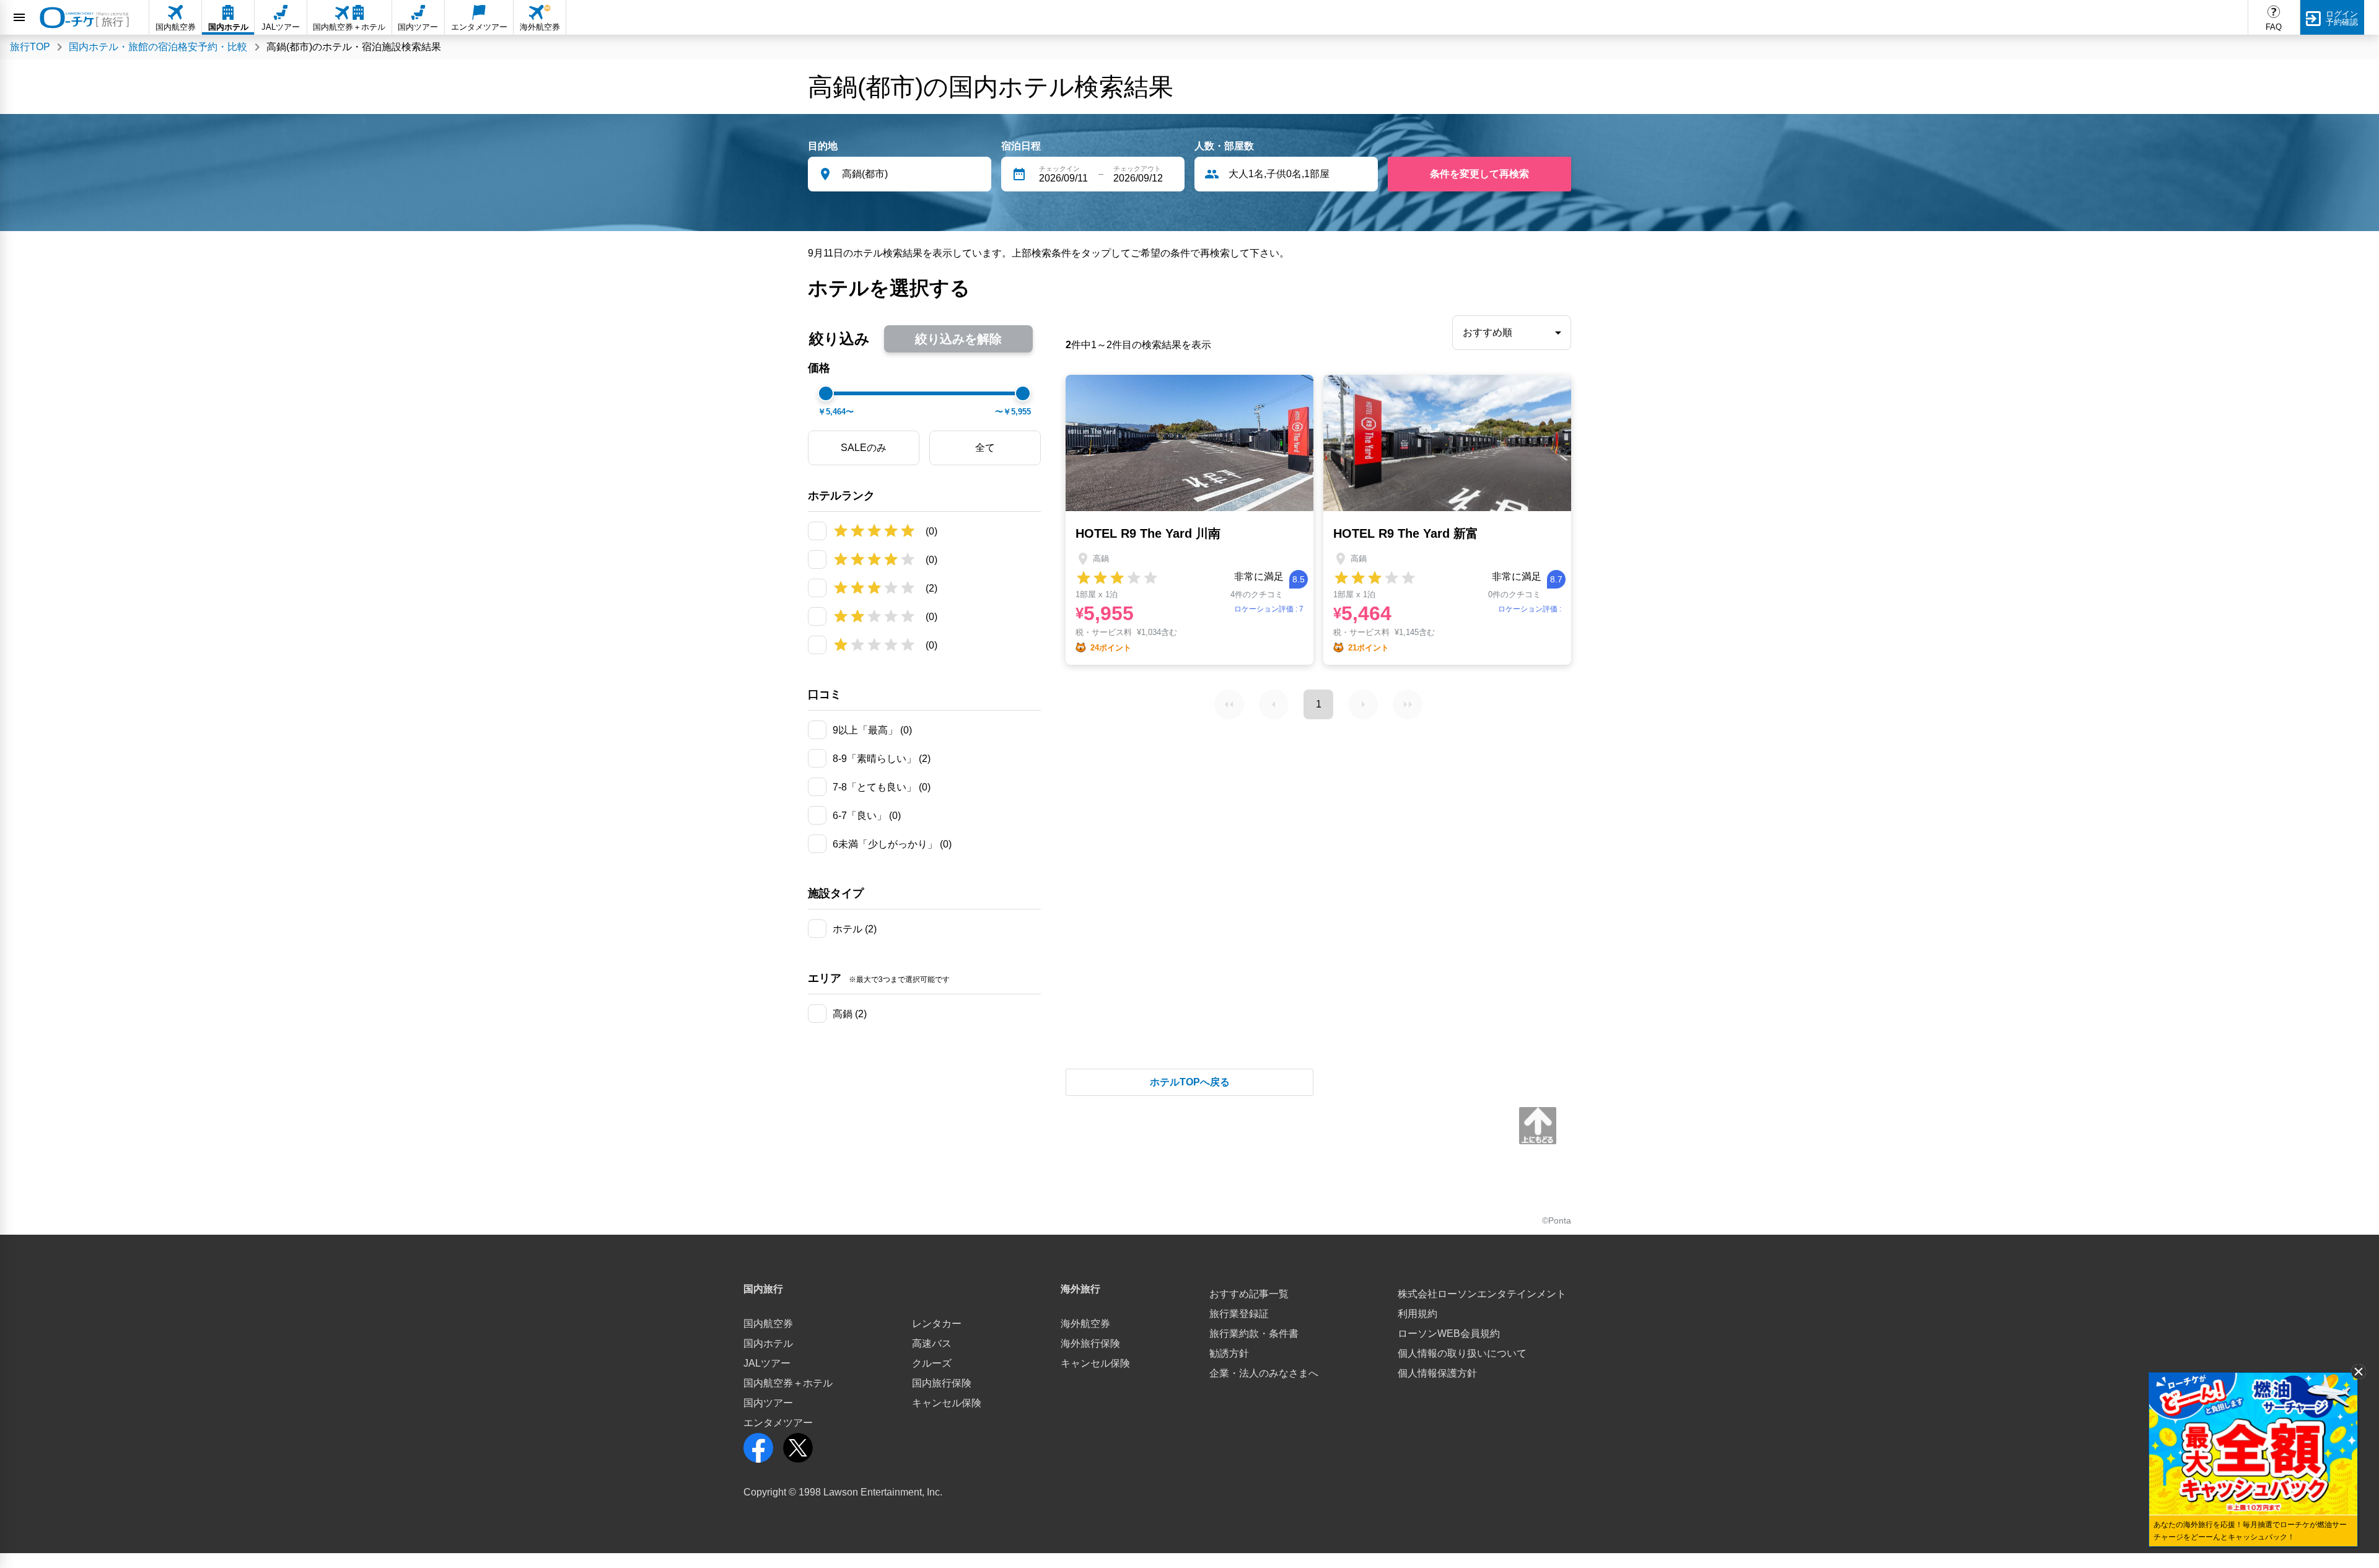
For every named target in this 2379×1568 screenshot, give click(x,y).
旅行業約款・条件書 (1254, 1334)
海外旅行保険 (1090, 1343)
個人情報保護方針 (1437, 1373)
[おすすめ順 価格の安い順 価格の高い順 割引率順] (1512, 333)
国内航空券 (768, 1324)
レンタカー (937, 1324)
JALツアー (767, 1363)
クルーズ (932, 1363)
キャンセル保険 (947, 1403)
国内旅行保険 (942, 1383)
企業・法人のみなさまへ (1264, 1373)
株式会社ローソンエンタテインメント (1482, 1294)
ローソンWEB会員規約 (1449, 1334)
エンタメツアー (778, 1423)
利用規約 (1417, 1314)
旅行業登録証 (1239, 1314)
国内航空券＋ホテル (788, 1383)
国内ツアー (768, 1403)
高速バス (932, 1343)
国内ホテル (768, 1343)
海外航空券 (1085, 1324)
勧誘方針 (1229, 1353)
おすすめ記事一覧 (1249, 1294)
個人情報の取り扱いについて (1462, 1353)
